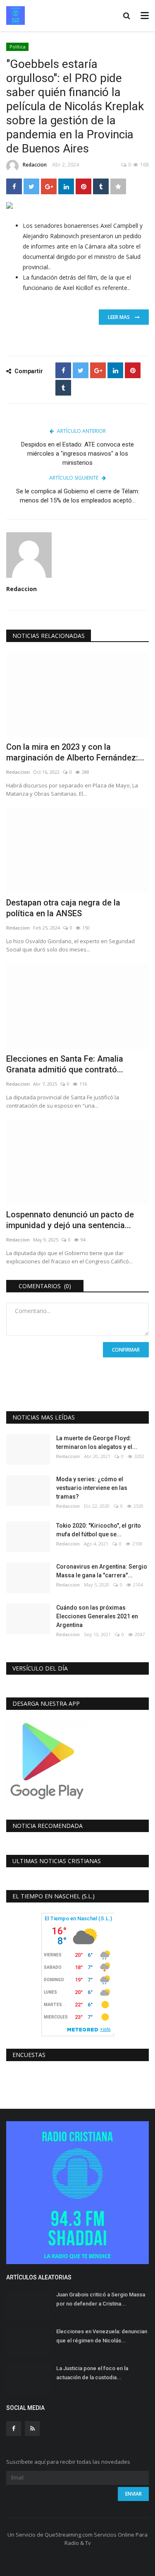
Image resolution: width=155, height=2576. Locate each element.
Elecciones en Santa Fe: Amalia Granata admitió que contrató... (65, 1064)
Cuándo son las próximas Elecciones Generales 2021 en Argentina (97, 1616)
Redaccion (35, 165)
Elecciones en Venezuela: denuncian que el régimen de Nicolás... (102, 2336)
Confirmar (126, 1350)
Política (18, 47)
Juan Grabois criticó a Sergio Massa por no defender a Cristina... (101, 2299)
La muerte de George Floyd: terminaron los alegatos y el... (97, 1443)
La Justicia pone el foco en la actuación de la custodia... (92, 2373)
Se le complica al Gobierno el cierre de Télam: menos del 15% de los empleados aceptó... (78, 496)
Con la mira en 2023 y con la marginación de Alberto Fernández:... (75, 752)
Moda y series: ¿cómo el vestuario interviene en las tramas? (92, 1488)
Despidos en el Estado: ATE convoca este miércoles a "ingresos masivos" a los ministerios (77, 454)
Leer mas (121, 317)
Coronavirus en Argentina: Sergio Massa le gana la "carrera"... (102, 1571)
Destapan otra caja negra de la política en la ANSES (63, 908)
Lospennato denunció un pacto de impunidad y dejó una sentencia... (70, 1220)
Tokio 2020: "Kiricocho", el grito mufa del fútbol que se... (99, 1530)
